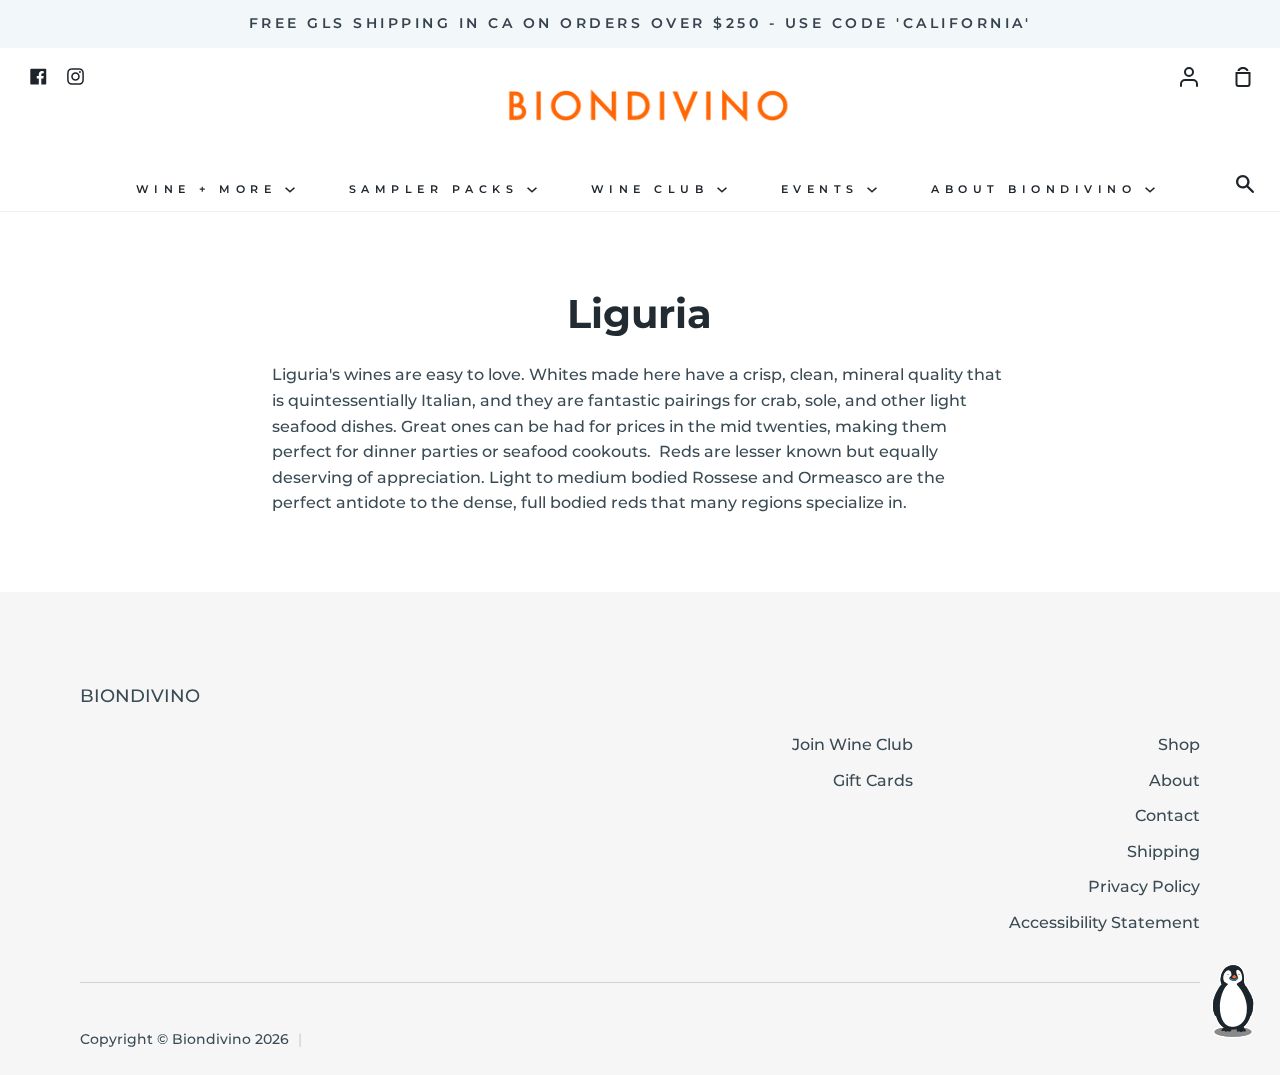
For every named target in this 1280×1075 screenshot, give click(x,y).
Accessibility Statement (1104, 922)
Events (824, 189)
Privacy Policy (1144, 886)
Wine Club (654, 189)
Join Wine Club (852, 744)
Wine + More (210, 189)
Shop (1179, 744)
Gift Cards (873, 780)
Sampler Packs (438, 189)
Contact (1167, 815)
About (1174, 780)
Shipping (1163, 851)
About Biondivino (1038, 189)
